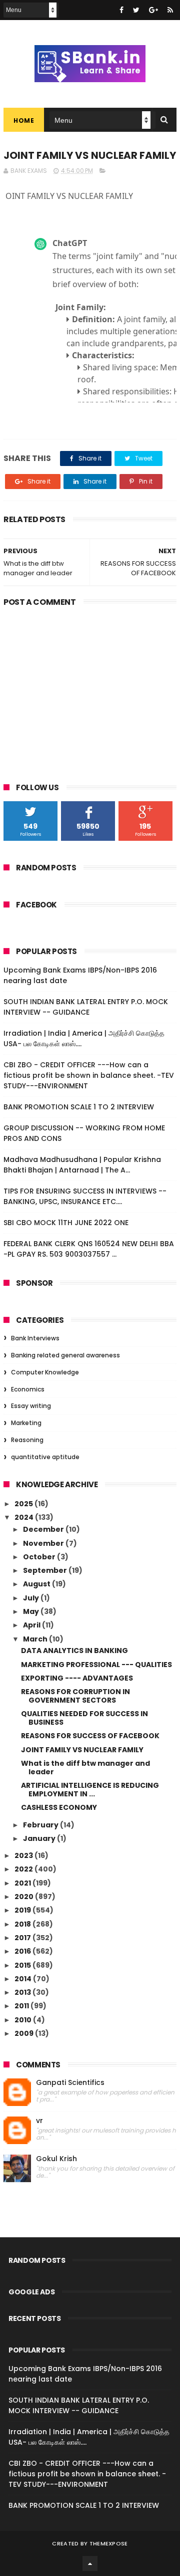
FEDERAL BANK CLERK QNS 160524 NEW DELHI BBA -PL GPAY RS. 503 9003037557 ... (89, 1249)
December (44, 1529)
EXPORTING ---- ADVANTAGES (77, 1678)
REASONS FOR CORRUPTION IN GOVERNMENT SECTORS (75, 1696)
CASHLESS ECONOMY (59, 1807)
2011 (22, 2006)
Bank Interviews (35, 1338)
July (32, 1598)
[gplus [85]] (153, 10)
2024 (25, 1517)
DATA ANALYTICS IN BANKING (74, 1651)
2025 (24, 1504)
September (46, 1570)
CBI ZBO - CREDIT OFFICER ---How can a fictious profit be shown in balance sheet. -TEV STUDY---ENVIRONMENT (89, 1075)
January (40, 1838)
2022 (24, 1869)
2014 (24, 1979)
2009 (25, 2033)
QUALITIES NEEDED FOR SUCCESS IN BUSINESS (84, 1718)
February (41, 1825)
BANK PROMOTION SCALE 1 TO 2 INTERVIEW (79, 1107)
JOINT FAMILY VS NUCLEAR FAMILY (82, 1750)
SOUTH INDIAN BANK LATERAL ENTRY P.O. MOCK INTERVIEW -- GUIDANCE (86, 1007)
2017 (23, 1938)
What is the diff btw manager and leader (85, 1768)
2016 (23, 1951)
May (32, 1611)
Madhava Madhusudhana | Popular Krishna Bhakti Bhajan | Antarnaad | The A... (82, 1165)
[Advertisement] (90, 687)
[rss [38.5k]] (170, 10)
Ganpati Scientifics (70, 2083)
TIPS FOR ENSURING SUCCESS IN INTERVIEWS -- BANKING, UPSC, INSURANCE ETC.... (85, 1196)
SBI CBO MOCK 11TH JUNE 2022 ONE (66, 1223)
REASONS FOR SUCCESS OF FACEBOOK (90, 1736)
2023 (24, 1855)
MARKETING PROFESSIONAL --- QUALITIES (96, 1665)
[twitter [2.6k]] (136, 10)
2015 (23, 1965)
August (37, 1584)
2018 (23, 1924)
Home (24, 121)
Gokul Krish (56, 2159)
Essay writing (31, 1406)
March (36, 1639)
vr (39, 2121)
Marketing (26, 1423)
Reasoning (27, 1440)
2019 (23, 1910)
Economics (28, 1389)
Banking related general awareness (65, 1355)
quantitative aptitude (45, 1457)
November (44, 1543)
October (40, 1557)
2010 (24, 2020)
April (32, 1625)
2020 (25, 1897)
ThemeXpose (109, 2543)
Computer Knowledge (45, 1372)
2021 (23, 1883)
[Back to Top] (90, 2563)
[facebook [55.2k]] (121, 10)
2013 (23, 1992)
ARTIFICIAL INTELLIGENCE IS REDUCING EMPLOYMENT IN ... (90, 1790)
